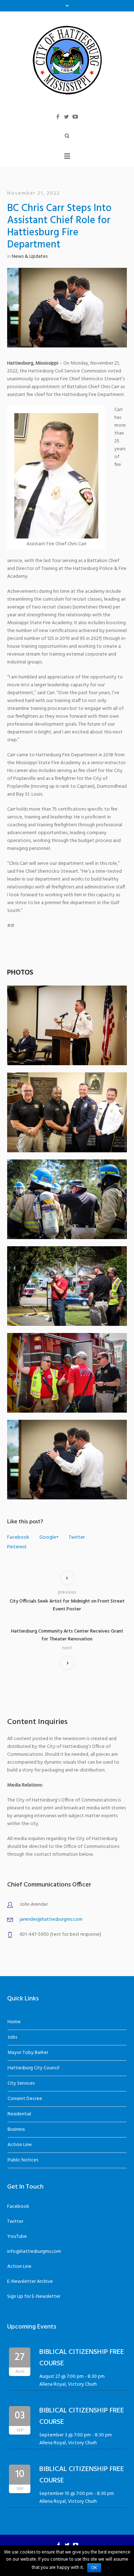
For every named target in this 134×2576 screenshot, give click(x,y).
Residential (19, 2114)
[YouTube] (75, 117)
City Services (21, 2083)
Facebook (18, 1538)
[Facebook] (58, 117)
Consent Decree (25, 2099)
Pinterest (17, 1547)
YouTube (17, 2237)
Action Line (20, 2145)
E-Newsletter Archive (30, 2282)
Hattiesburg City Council (33, 2068)
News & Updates (30, 257)
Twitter (77, 1538)
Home (14, 2022)
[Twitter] (66, 117)
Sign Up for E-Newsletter (34, 2297)
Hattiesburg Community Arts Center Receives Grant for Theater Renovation (67, 1635)
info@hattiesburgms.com (34, 2252)
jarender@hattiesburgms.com (51, 1920)
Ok (94, 2568)
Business (16, 2129)
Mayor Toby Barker (28, 2053)
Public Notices (23, 2160)
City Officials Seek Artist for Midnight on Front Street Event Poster (67, 1605)
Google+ (49, 1538)
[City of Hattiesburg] (67, 60)
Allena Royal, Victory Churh (68, 2384)
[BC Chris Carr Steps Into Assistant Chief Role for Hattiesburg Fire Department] (67, 308)
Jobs (12, 2037)
